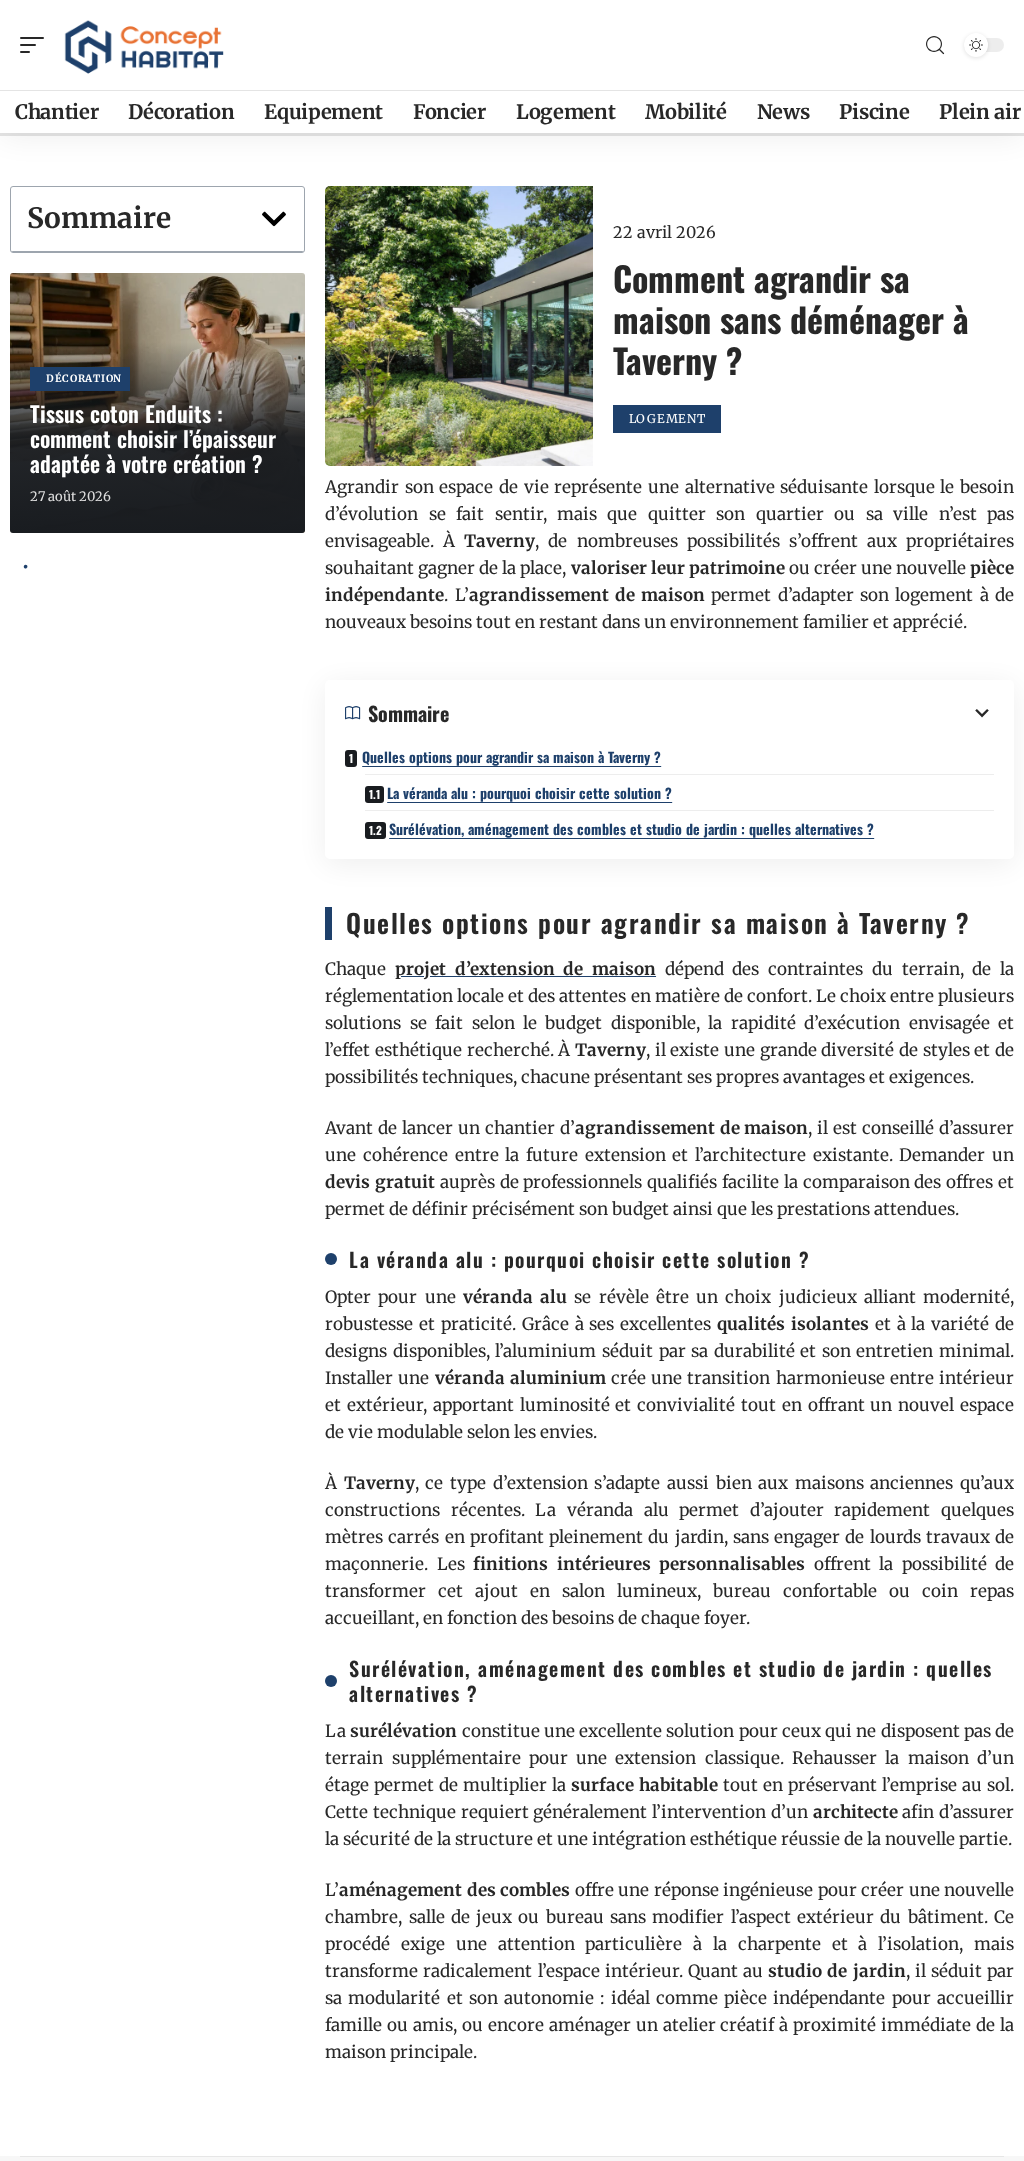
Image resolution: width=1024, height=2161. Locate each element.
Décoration (84, 378)
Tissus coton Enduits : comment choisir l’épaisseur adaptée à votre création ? (153, 438)
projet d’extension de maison (525, 969)
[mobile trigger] (37, 45)
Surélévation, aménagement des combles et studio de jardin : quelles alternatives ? (631, 828)
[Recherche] (935, 45)
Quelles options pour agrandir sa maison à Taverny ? (511, 756)
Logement (667, 418)
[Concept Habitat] (144, 45)
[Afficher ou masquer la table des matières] (721, 713)
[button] (274, 219)
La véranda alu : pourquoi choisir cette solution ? (529, 792)
